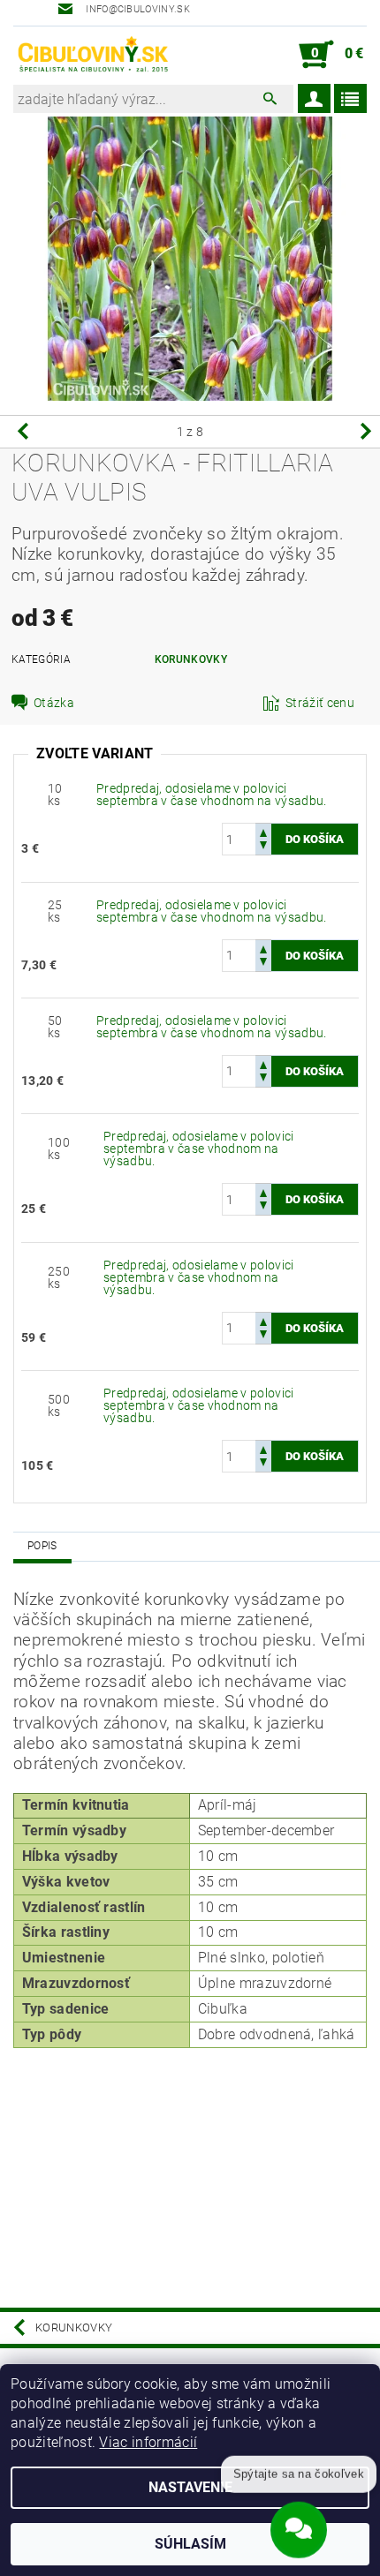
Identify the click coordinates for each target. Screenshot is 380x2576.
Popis (42, 1546)
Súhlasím (190, 2544)
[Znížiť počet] (263, 847)
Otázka (54, 703)
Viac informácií (148, 2442)
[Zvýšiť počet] (263, 831)
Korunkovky (191, 659)
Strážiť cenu (320, 703)
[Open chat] (299, 2525)
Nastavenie (190, 2487)
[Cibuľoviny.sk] (92, 55)
